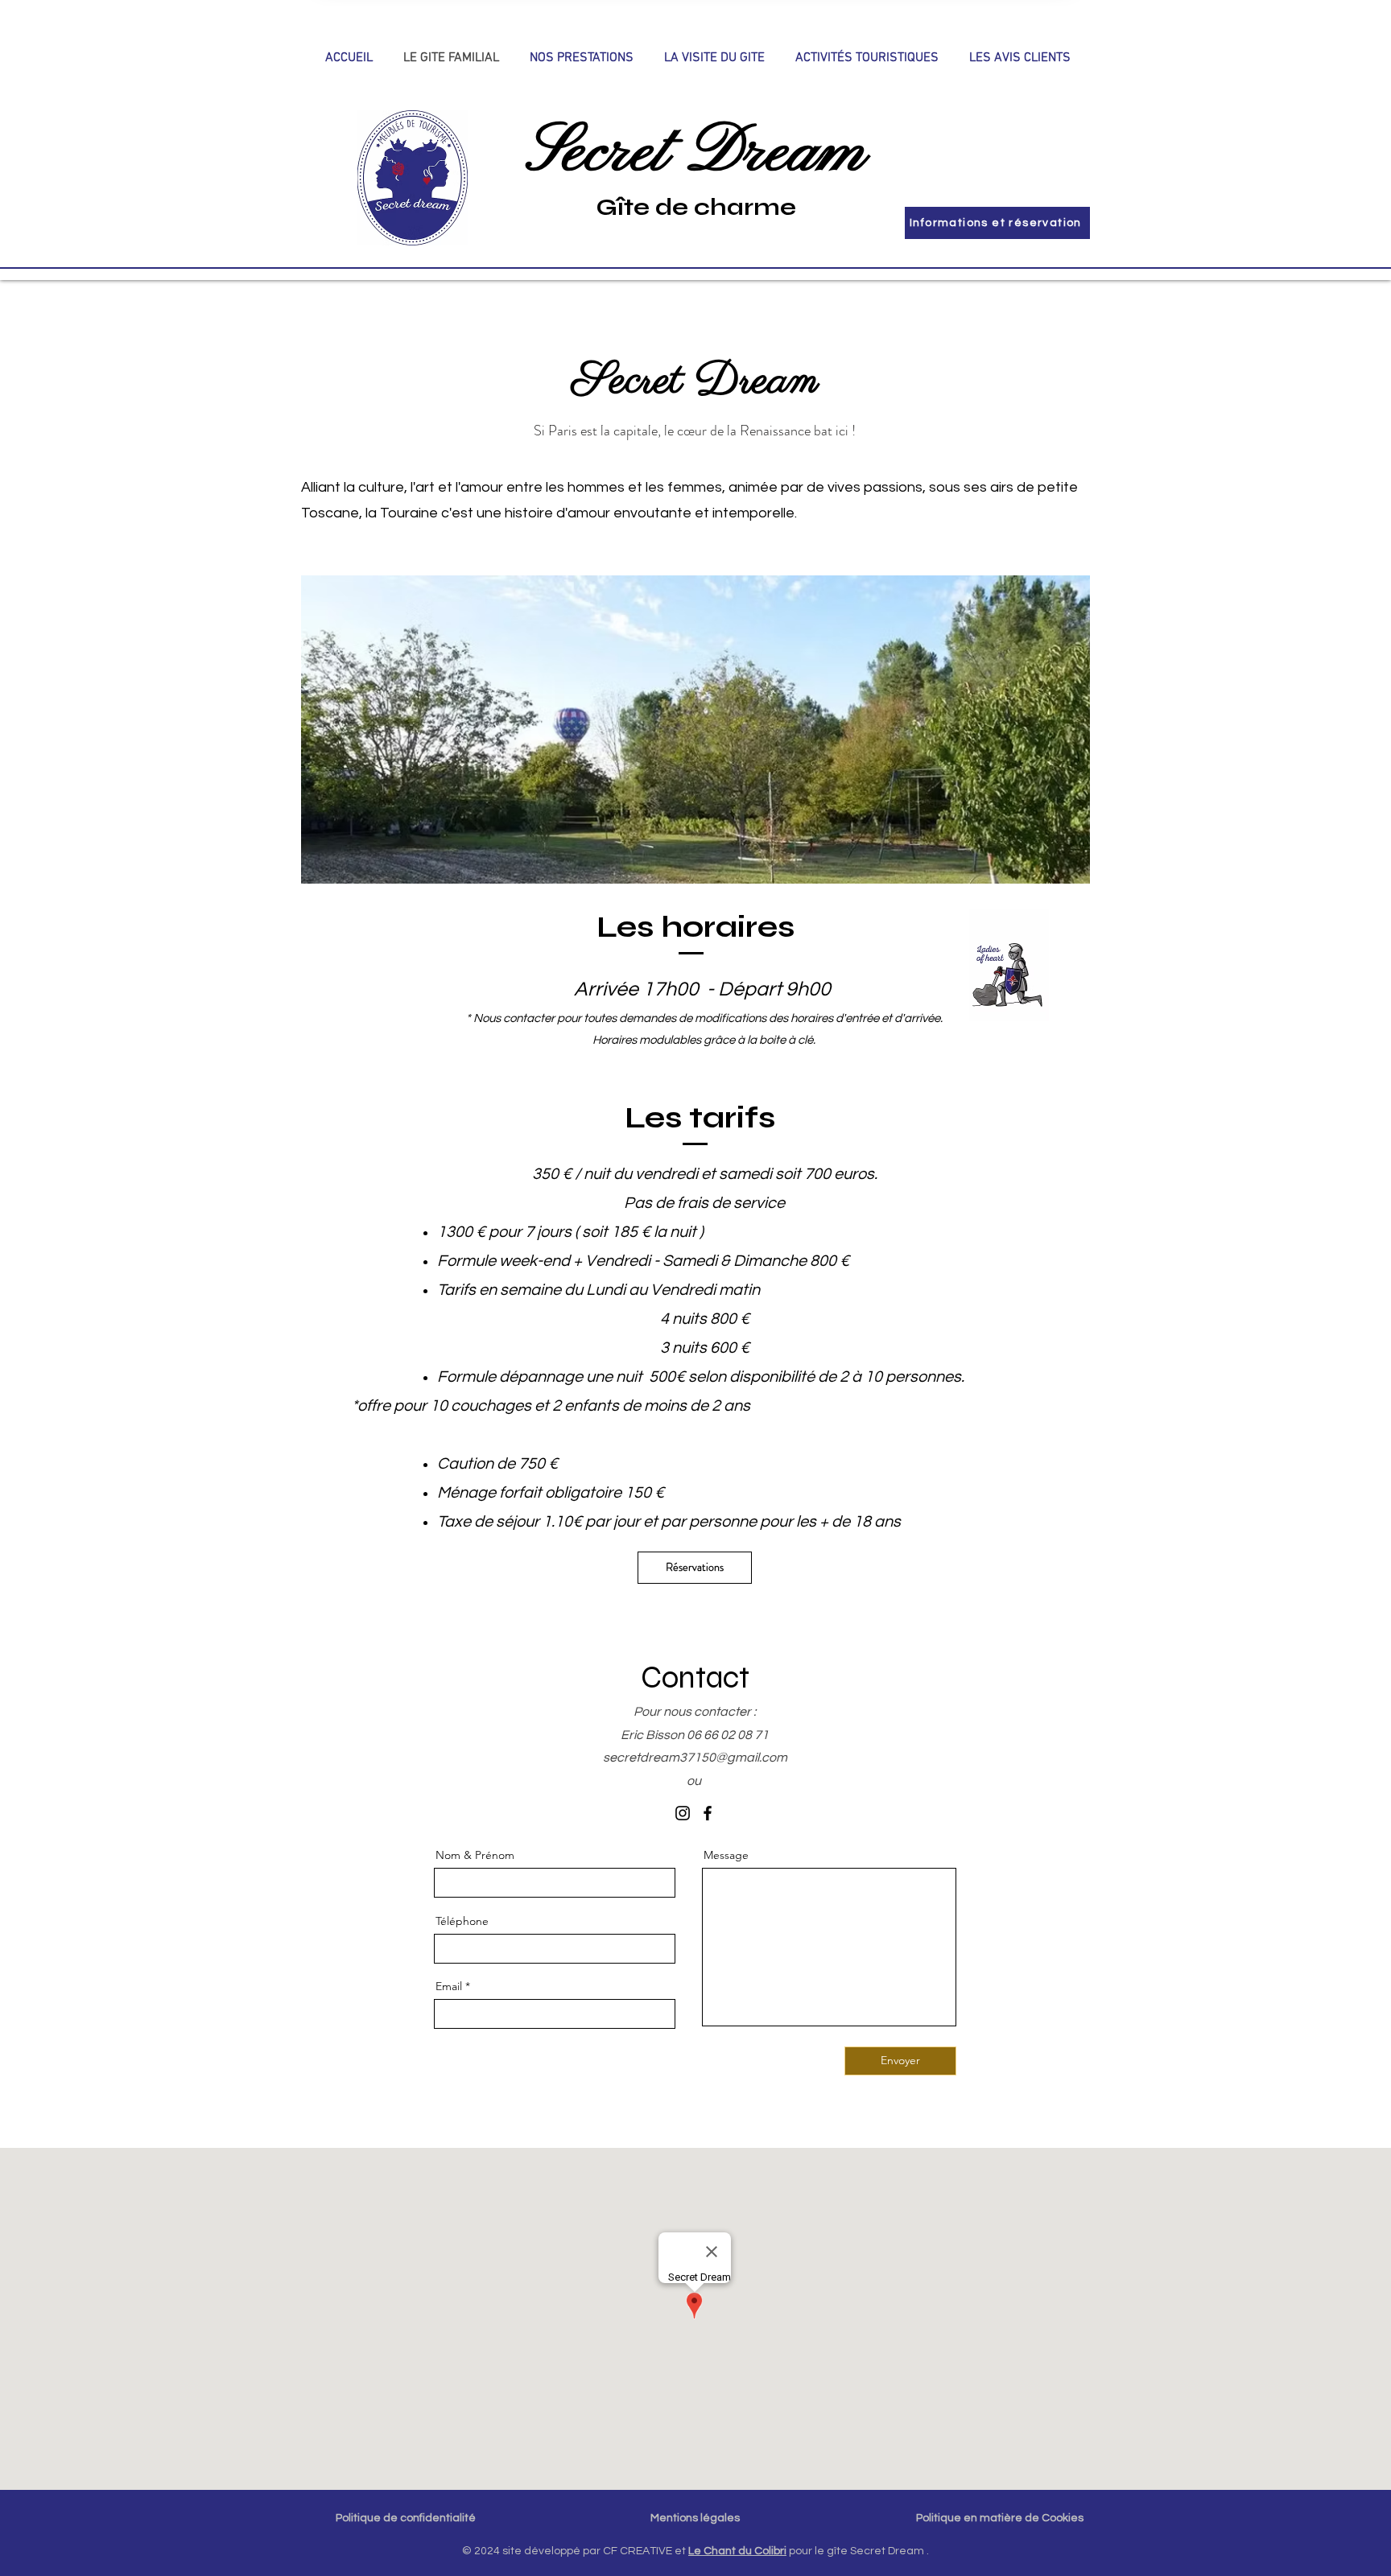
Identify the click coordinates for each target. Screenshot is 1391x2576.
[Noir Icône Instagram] (683, 1813)
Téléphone (462, 1921)
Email (449, 1986)
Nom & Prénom (475, 1855)
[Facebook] (708, 1813)
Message (726, 1855)
